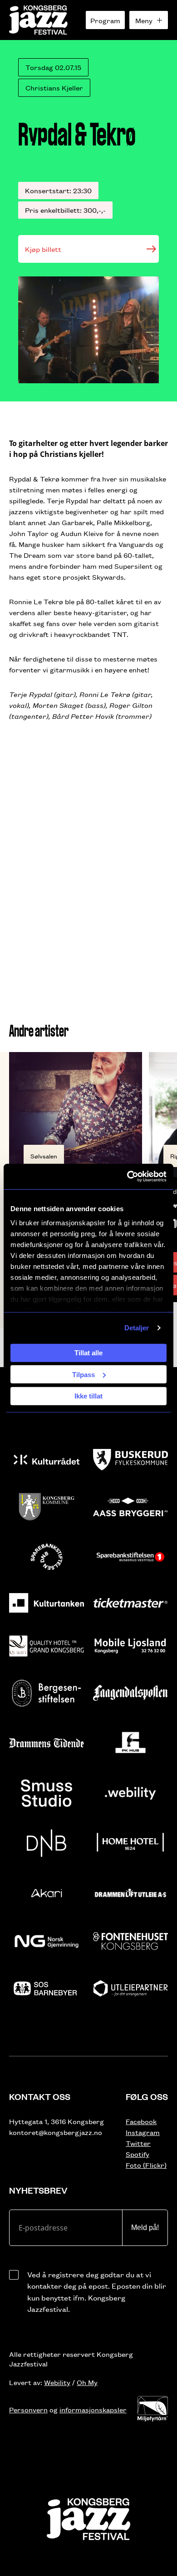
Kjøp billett (43, 249)
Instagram (143, 2132)
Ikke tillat (88, 1396)
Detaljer (137, 1328)
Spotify (138, 2154)
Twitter (138, 2143)
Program (105, 20)
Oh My (87, 2382)
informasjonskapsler (93, 2409)
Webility (57, 2382)
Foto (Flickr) (146, 2165)
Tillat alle (88, 1353)
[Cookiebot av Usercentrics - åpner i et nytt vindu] (127, 1177)
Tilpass (84, 1374)
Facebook (141, 2121)
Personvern (28, 2409)
